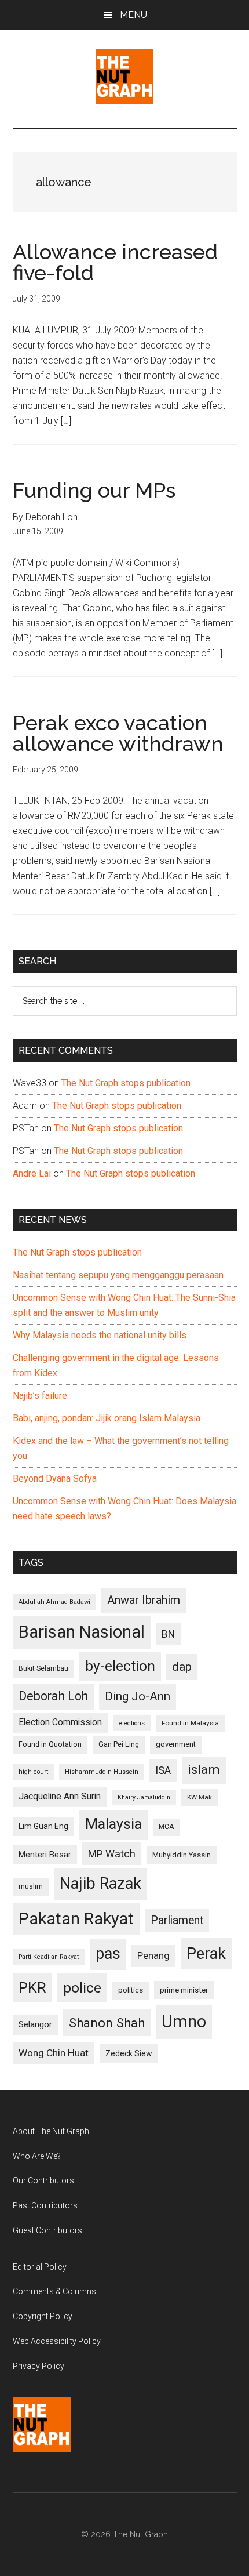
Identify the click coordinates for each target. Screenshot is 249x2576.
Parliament (177, 1920)
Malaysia (113, 1824)
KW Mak (199, 1797)
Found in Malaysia (190, 1723)
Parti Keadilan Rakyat (49, 1957)
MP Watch (112, 1854)
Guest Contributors (47, 2230)
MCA (166, 1827)
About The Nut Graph (51, 2131)
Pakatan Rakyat (76, 1919)
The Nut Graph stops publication (126, 1083)
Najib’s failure (40, 1396)
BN (168, 1634)
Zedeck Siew (129, 2053)
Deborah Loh (53, 1696)
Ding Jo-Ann (138, 1696)
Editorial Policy (40, 2267)
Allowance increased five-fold (115, 262)
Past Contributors (45, 2205)
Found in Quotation (50, 1744)
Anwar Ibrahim (144, 1600)
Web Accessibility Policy (57, 2341)
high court (33, 1772)
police (82, 1988)
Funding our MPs (94, 490)
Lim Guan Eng (43, 1826)
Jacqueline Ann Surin (60, 1797)
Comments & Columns (54, 2291)
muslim (31, 1886)
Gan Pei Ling (119, 1744)
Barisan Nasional (82, 1632)
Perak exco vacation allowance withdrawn (118, 733)
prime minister (184, 1990)
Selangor (35, 2024)
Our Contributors (43, 2180)
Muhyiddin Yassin (182, 1855)
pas (108, 1954)
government (176, 1744)
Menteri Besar (45, 1855)
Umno (184, 2022)
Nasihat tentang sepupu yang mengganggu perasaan (118, 1275)
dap (182, 1666)
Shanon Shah (107, 2023)
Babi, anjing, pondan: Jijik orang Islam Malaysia (107, 1418)
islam (204, 1770)
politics (131, 1990)
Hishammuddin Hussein (102, 1772)
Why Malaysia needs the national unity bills (100, 1335)
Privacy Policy (39, 2366)
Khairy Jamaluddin (144, 1797)
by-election (120, 1666)
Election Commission (60, 1722)
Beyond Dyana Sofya (55, 1479)
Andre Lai (32, 1173)
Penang (153, 1955)
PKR (32, 1987)
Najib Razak (100, 1884)
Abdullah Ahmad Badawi (54, 1602)
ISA (163, 1770)
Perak (206, 1954)
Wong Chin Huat (54, 2053)
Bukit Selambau (43, 1668)
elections (132, 1723)
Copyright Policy (43, 2316)
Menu (133, 15)
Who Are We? (37, 2156)
